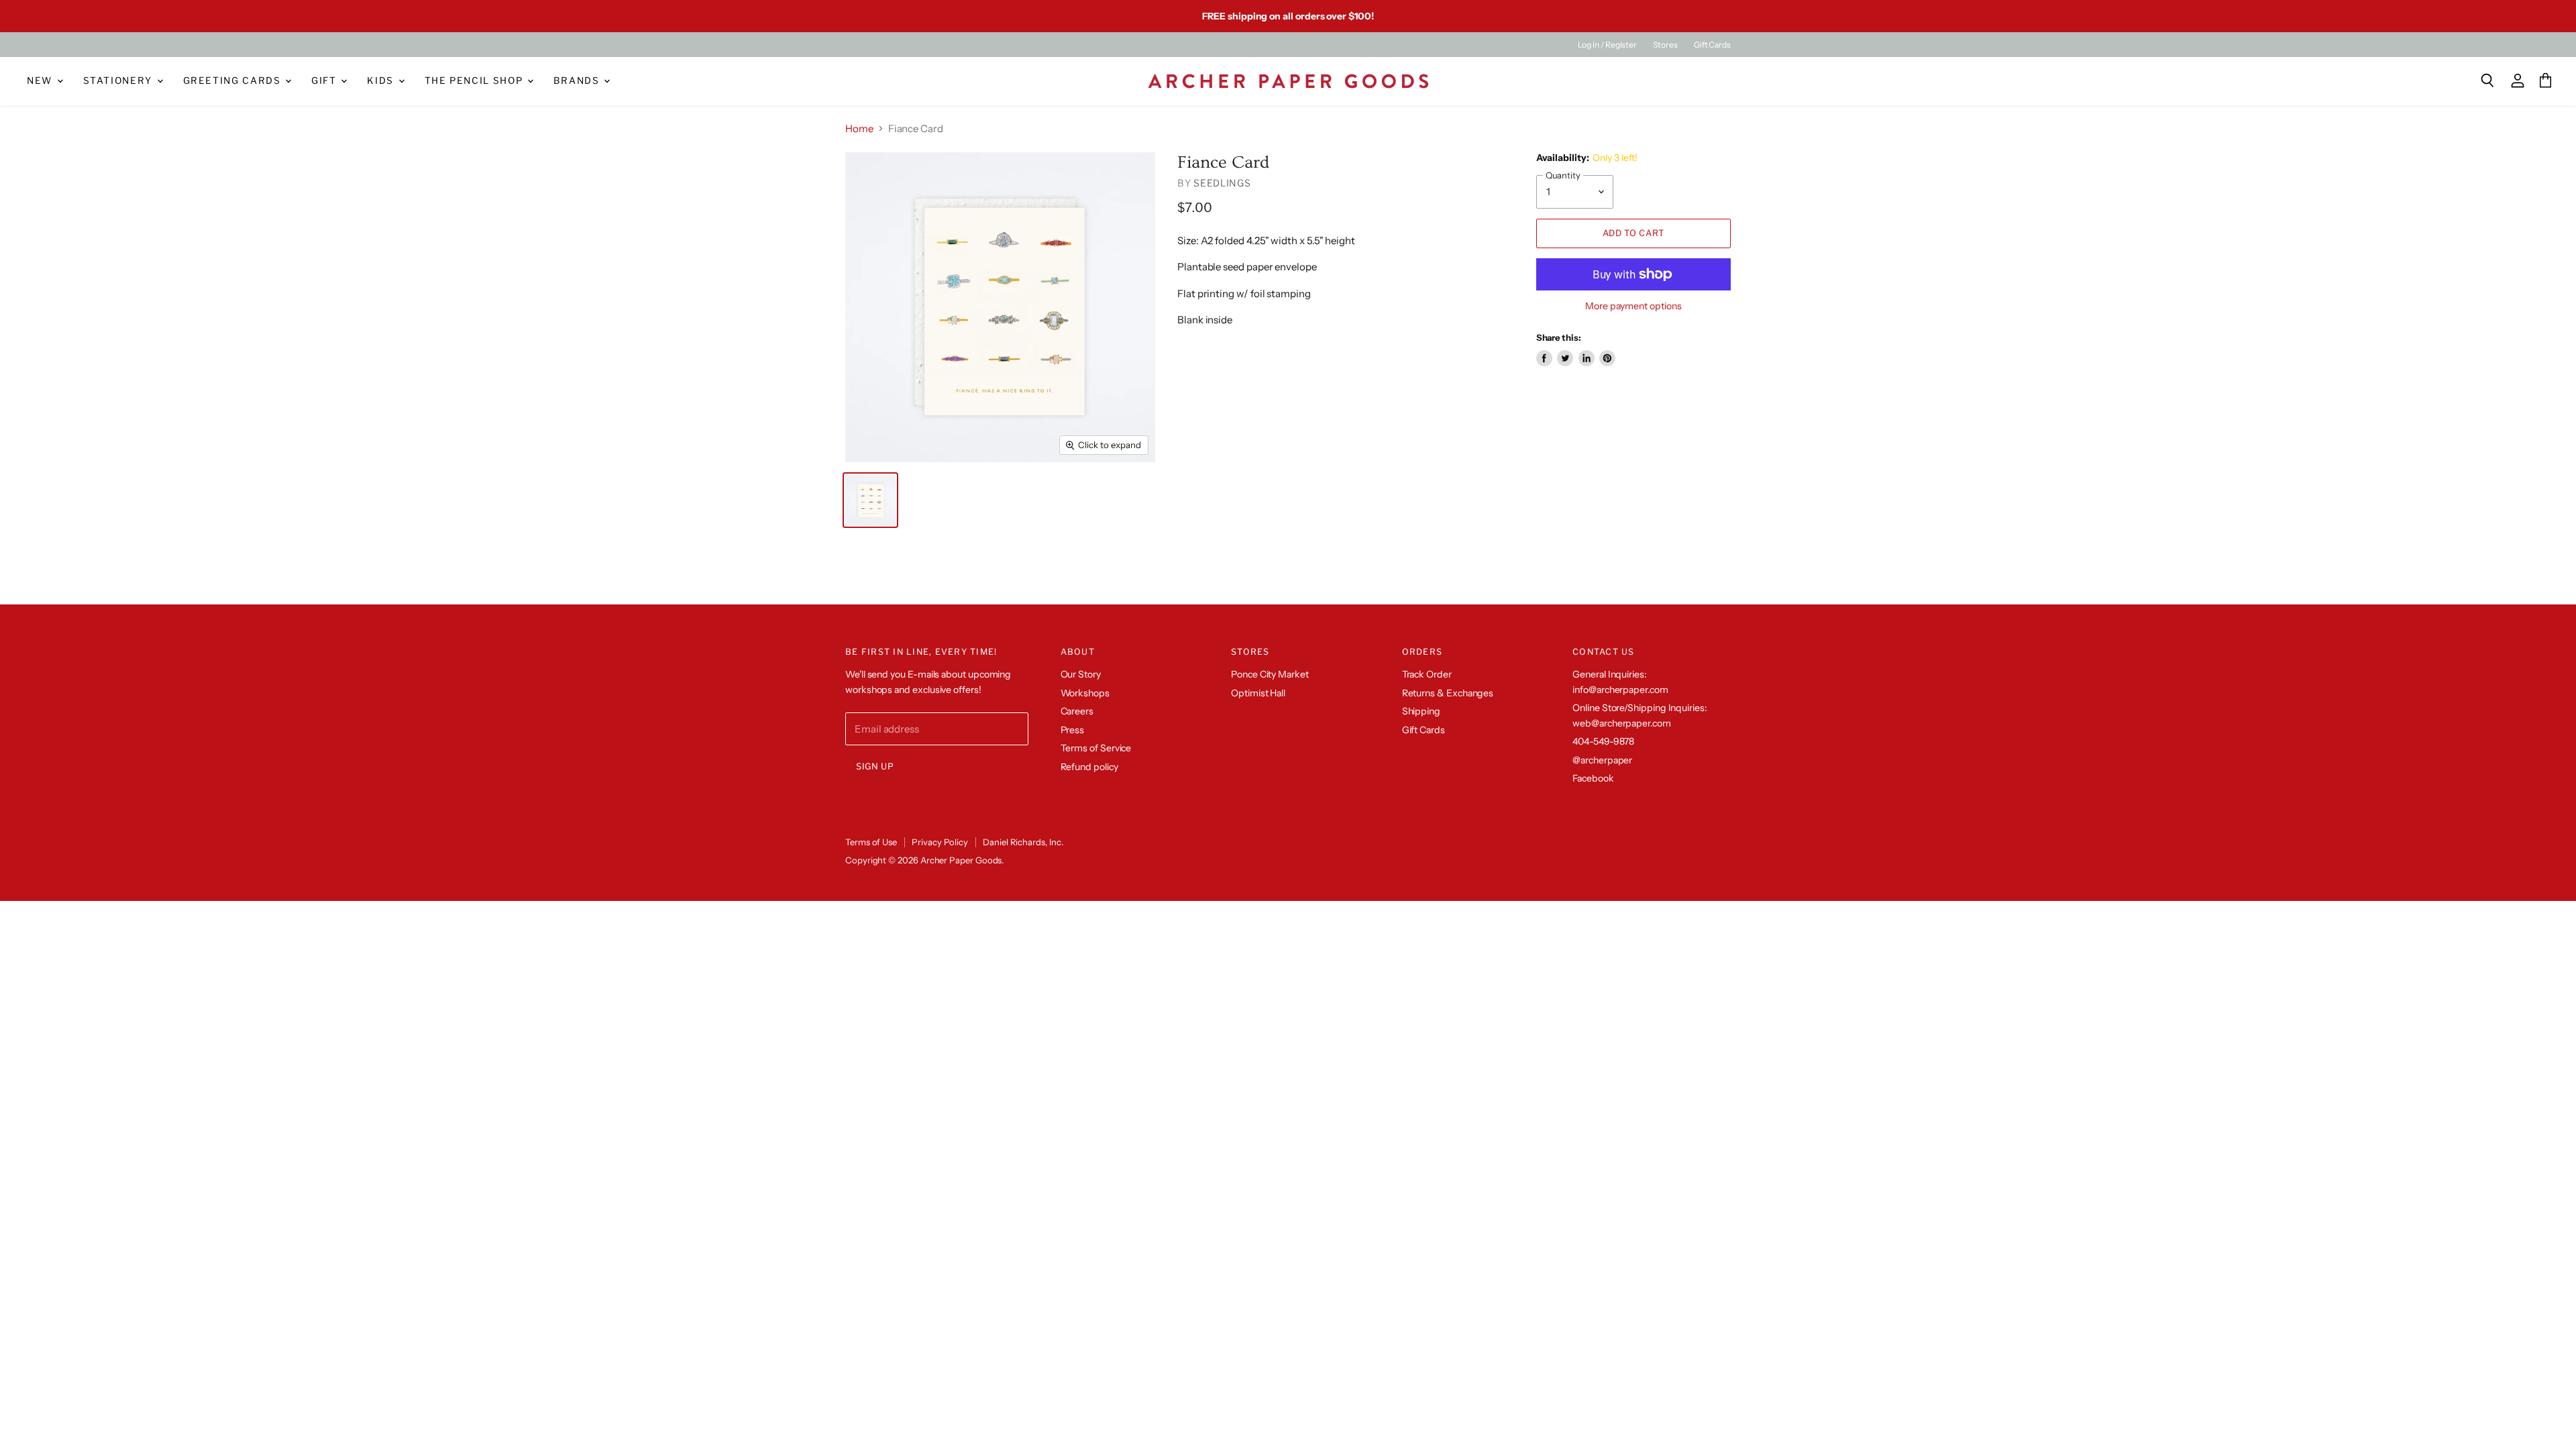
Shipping (1421, 711)
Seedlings (1222, 183)
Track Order (1427, 674)
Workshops (1085, 693)
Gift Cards (1712, 45)
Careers (1077, 711)
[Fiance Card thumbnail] (870, 500)
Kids (382, 80)
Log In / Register (1607, 45)
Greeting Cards (234, 80)
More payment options (1633, 306)
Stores (1665, 45)
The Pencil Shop (475, 80)
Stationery (119, 80)
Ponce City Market (1270, 674)
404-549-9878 (1603, 741)
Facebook (1593, 778)
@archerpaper (1602, 760)
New (41, 80)
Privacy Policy (940, 842)
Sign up (875, 766)
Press (1073, 730)
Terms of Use (871, 842)
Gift (325, 80)
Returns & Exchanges (1448, 693)
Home (859, 128)
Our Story (1081, 674)
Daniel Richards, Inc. (1023, 842)
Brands (578, 80)
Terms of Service (1096, 748)
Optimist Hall (1258, 693)
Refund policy (1089, 767)
